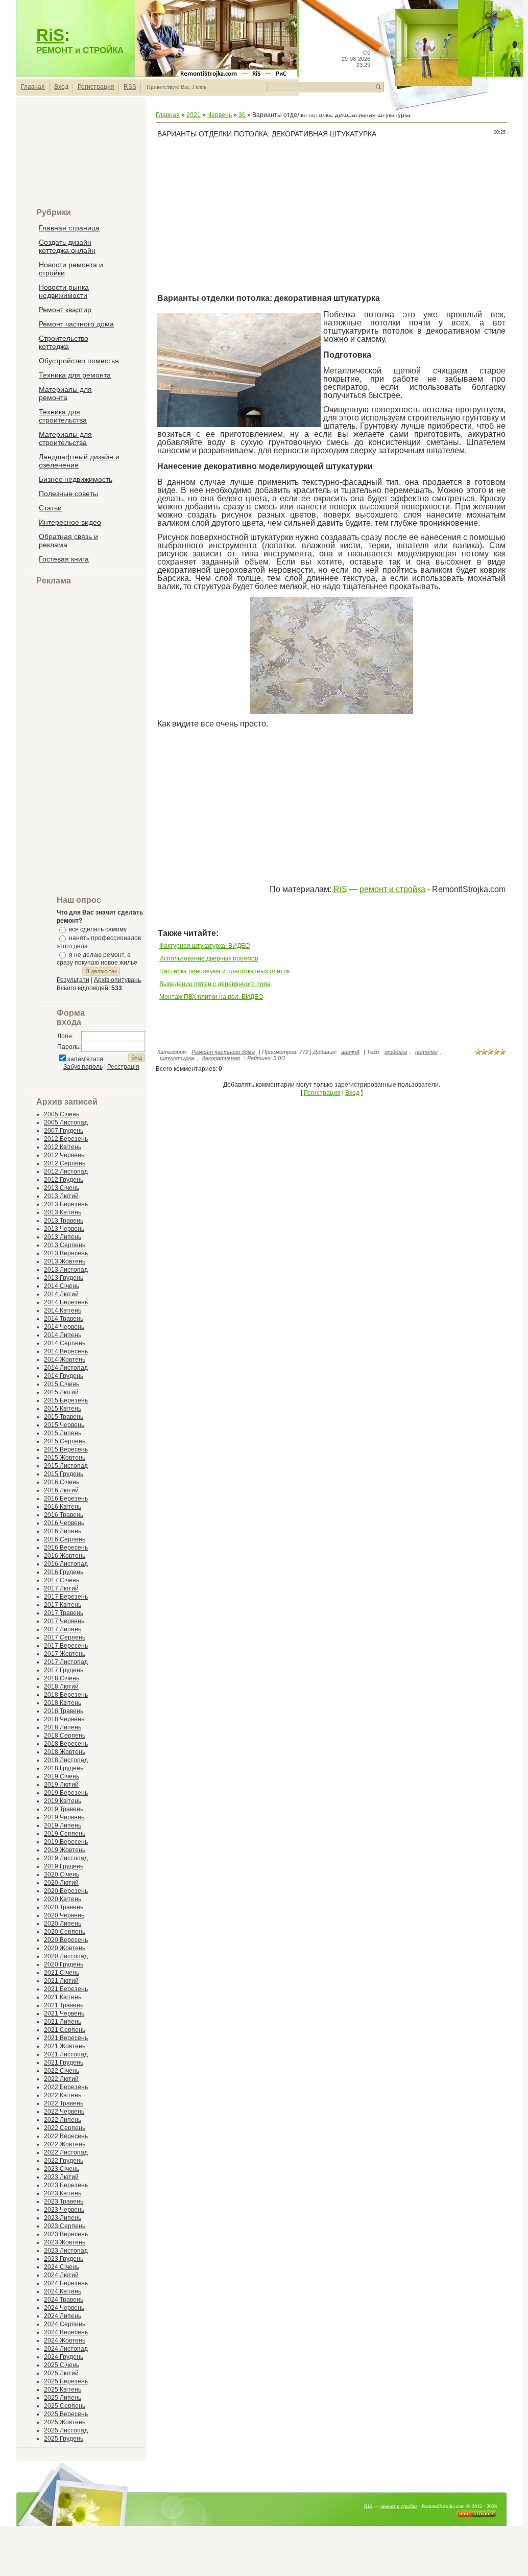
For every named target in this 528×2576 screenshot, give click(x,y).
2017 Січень (62, 1580)
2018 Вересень (66, 1744)
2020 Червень (64, 1915)
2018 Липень (63, 1727)
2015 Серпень (65, 1441)
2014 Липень (63, 1335)
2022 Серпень (65, 2128)
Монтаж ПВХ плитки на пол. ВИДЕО (211, 997)
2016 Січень (62, 1482)
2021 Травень (64, 2005)
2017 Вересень (66, 1646)
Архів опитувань (117, 980)
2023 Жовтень (65, 2242)
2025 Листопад (66, 2430)
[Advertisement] (81, 157)
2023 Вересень (66, 2234)
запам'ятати (85, 1059)
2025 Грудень (64, 2439)
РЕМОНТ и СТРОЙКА (80, 50)
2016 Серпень (65, 1539)
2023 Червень (64, 2210)
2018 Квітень (63, 1703)
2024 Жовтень (65, 2340)
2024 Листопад (66, 2349)
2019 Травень (64, 1809)
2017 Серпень (65, 1637)
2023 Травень (64, 2202)
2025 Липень (63, 2398)
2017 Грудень (64, 1670)
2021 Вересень (66, 2038)
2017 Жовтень (65, 1654)
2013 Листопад (66, 1270)
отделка (396, 1052)
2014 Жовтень (65, 1360)
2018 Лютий (61, 1687)
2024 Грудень (64, 2357)
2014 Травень (64, 1319)
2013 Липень (63, 1237)
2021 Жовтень (65, 2046)
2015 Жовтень (65, 1458)
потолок (426, 1052)
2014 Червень (64, 1327)
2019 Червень (64, 1817)
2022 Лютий (61, 2079)
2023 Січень (62, 2169)
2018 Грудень (64, 1768)
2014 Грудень (64, 1376)
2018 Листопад (66, 1760)
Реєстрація (123, 1067)
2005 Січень (62, 1114)
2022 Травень (64, 2103)
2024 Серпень (65, 2324)
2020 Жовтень (65, 1948)
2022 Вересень (66, 2136)
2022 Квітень (63, 2095)
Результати (73, 980)
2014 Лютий (61, 1294)
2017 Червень (64, 1621)
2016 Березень (66, 1498)
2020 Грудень (64, 1964)
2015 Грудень (64, 1474)
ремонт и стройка (392, 889)
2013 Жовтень (65, 1261)
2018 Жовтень (65, 1752)
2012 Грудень (64, 1180)
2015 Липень (63, 1433)
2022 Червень (64, 2112)
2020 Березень (66, 1891)
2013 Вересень (66, 1253)
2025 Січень (62, 2365)
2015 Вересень (66, 1449)
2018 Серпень (65, 1736)
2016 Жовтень (65, 1556)
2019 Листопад (66, 1858)
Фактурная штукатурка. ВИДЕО (205, 946)
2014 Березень (66, 1302)
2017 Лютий (61, 1588)
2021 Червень (64, 2013)
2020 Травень (64, 1907)
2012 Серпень (65, 1163)
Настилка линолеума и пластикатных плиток (224, 971)
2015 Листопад (66, 1466)
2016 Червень (64, 1523)
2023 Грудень (64, 2259)
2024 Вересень (66, 2332)
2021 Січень (62, 1973)
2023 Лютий (61, 2177)
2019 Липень (63, 1825)
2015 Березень (66, 1400)
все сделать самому (98, 929)
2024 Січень (62, 2267)
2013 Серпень (65, 1245)
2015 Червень (64, 1425)
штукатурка (177, 1058)
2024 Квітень (63, 2291)
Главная (33, 87)
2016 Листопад (66, 1564)
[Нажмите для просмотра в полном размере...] (331, 712)
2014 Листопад (66, 1368)
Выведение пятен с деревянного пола (215, 984)
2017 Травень (64, 1613)
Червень (220, 115)
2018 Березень (66, 1695)
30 (242, 115)
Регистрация (96, 87)
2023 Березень (66, 2185)
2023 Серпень (65, 2226)
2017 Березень (66, 1597)
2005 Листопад (66, 1122)
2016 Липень (63, 1531)
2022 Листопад (66, 2152)
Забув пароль (83, 1067)
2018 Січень (62, 1678)
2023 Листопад (66, 2251)
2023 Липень (63, 2218)
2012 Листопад (66, 1172)
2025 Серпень (65, 2406)
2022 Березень (66, 2087)
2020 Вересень (66, 1940)
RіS (340, 889)
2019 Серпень (65, 1834)
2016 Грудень (64, 1572)
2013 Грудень (64, 1278)
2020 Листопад (66, 1956)
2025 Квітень (63, 2390)
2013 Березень (66, 1204)
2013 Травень (64, 1221)
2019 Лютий (61, 1785)
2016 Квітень (63, 1507)
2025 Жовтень (65, 2422)
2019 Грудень (64, 1866)
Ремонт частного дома (223, 1052)
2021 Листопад (66, 2054)
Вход (61, 87)
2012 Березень (66, 1139)
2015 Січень (62, 1384)
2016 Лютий (61, 1490)
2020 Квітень (63, 1899)
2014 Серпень (65, 1343)
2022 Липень (63, 2120)
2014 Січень (62, 1286)
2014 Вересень (66, 1351)
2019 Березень (66, 1793)
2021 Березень (66, 1989)
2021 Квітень (63, 1997)
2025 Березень (66, 2381)
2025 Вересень (66, 2414)
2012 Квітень (63, 1147)
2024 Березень (66, 2283)
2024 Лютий (61, 2275)
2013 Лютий (61, 1196)
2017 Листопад (66, 1662)
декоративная (221, 1058)
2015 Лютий (61, 1392)
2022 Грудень (64, 2161)
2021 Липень (63, 2022)
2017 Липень (63, 1629)
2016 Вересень (66, 1548)
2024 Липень (63, 2316)
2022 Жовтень (65, 2144)
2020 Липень (63, 1924)
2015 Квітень (63, 1409)
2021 (194, 115)
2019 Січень (62, 1776)
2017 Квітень (63, 1605)
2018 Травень (64, 1711)
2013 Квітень (63, 1212)
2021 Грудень (64, 2063)
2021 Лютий (61, 1981)
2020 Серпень (65, 1932)
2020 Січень (62, 1875)
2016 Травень (64, 1515)
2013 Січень (62, 1188)
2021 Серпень (65, 2030)
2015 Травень (64, 1417)
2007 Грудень (64, 1131)
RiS (50, 35)
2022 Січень (62, 2071)
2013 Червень (64, 1229)
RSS (130, 87)
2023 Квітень (63, 2193)
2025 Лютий (61, 2373)
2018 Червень (64, 1719)
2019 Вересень (66, 1842)
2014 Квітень (63, 1310)
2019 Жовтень (65, 1850)
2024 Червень (64, 2308)
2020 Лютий (61, 1883)
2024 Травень (64, 2300)
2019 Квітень (63, 1801)
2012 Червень (64, 1155)
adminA (350, 1052)
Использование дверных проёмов (209, 958)
